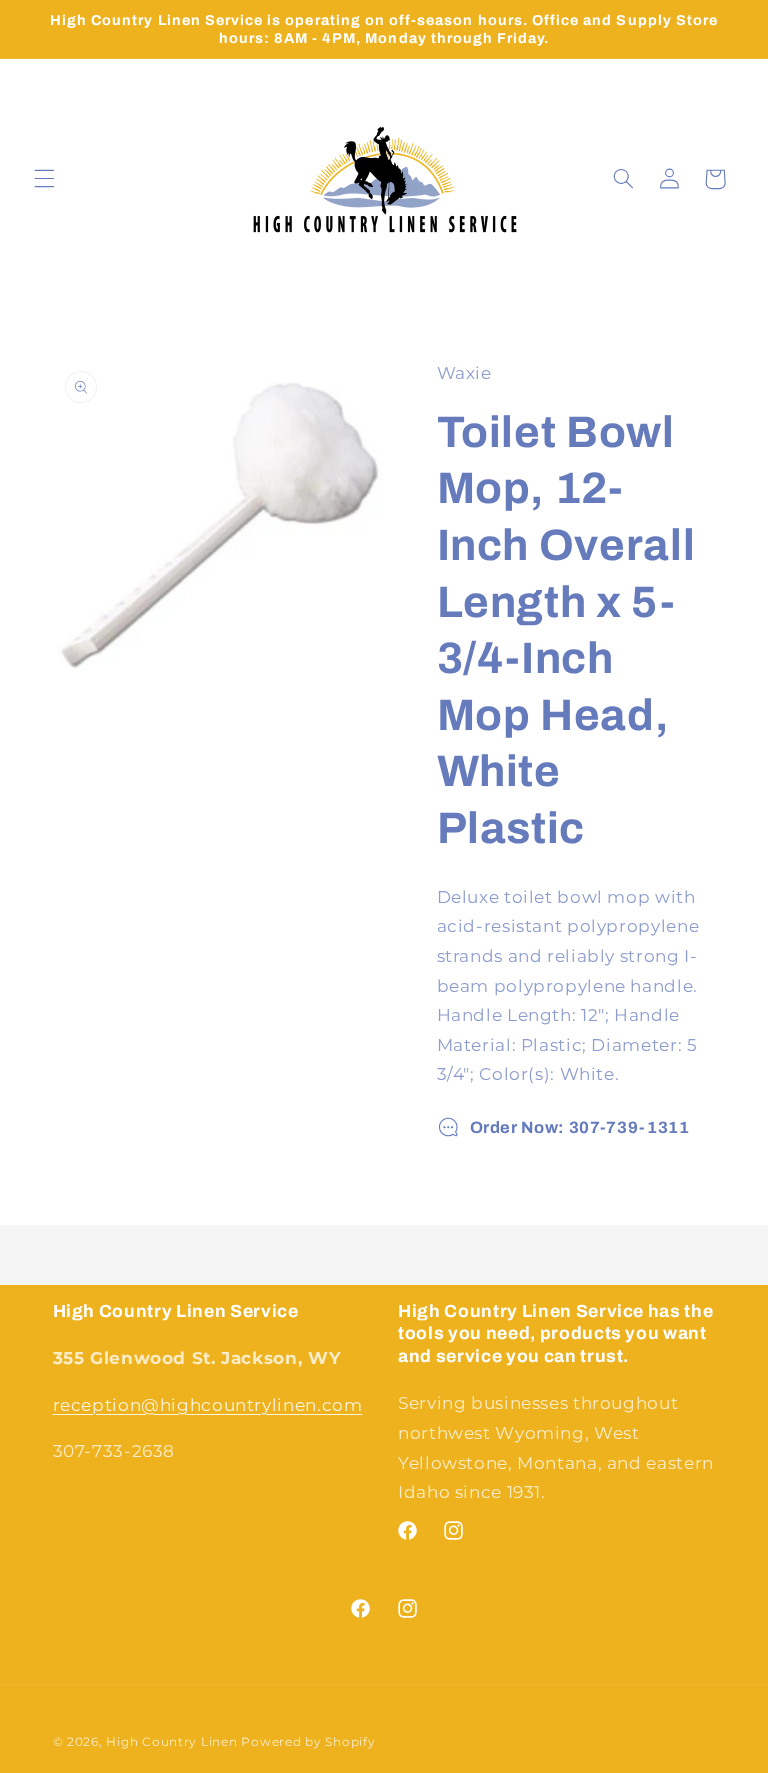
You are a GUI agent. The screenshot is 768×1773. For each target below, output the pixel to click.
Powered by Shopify (308, 1742)
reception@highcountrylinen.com (208, 1405)
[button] (44, 179)
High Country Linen (171, 1742)
